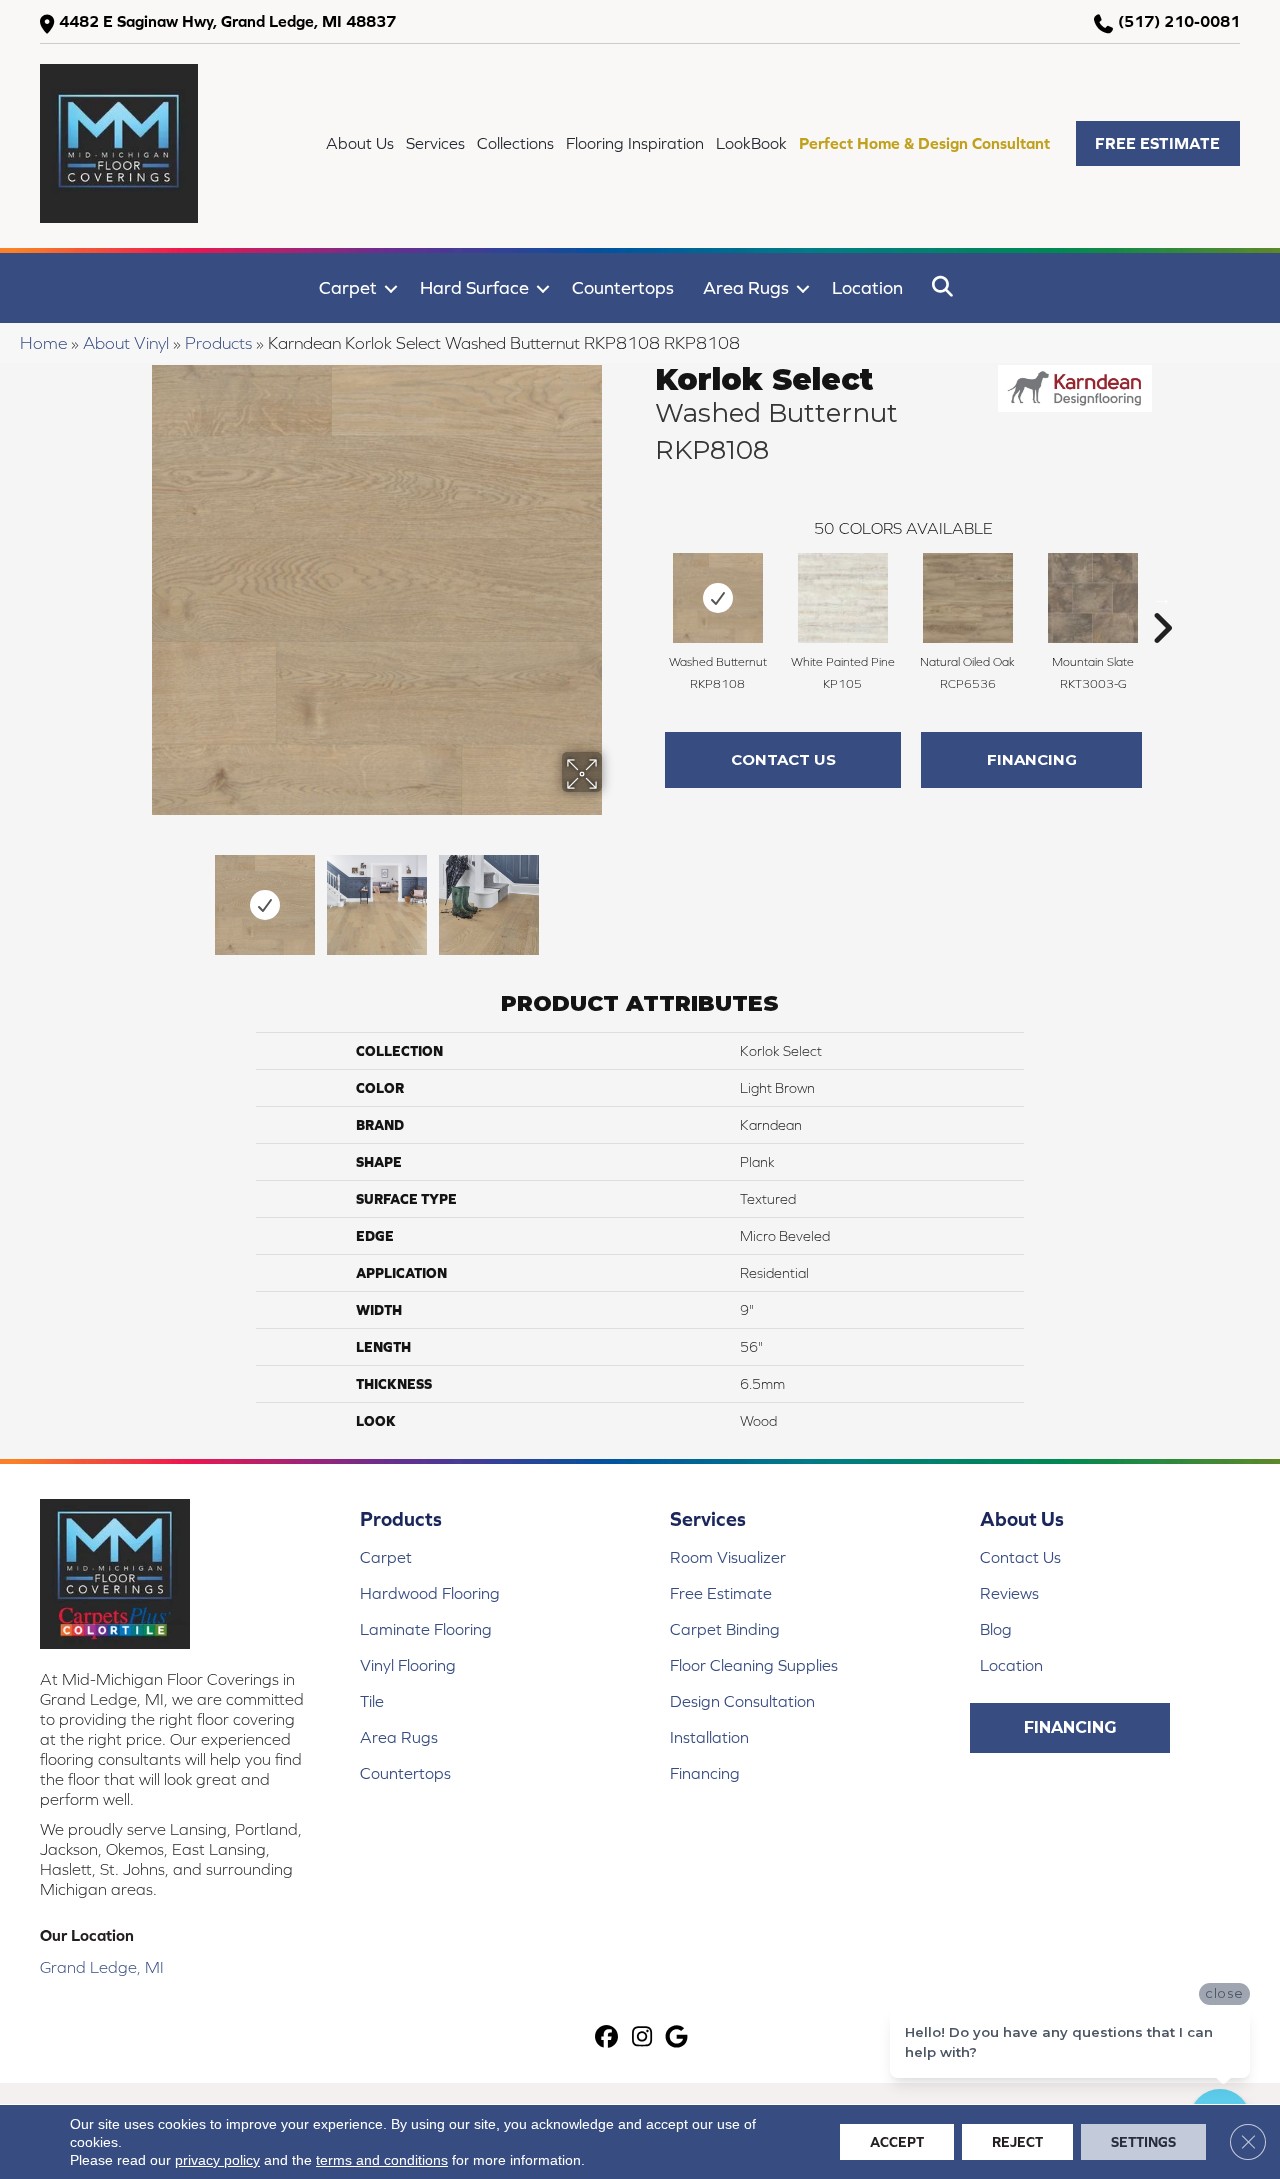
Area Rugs (746, 287)
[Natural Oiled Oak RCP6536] (968, 598)
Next (615, 895)
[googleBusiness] (677, 2038)
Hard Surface (474, 287)
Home (43, 343)
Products (218, 343)
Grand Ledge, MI (102, 1967)
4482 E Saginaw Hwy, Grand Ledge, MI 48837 (227, 21)
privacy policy (217, 2160)
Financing (1032, 759)
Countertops (623, 287)
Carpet (348, 287)
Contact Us (783, 759)
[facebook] (607, 2038)
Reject (1017, 2142)
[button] (1158, 143)
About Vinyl (126, 343)
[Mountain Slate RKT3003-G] (1093, 598)
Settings (1143, 2142)
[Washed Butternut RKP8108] (718, 598)
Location (867, 287)
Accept (897, 2142)
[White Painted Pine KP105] (843, 598)
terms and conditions (382, 2160)
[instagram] (642, 2038)
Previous (138, 895)
